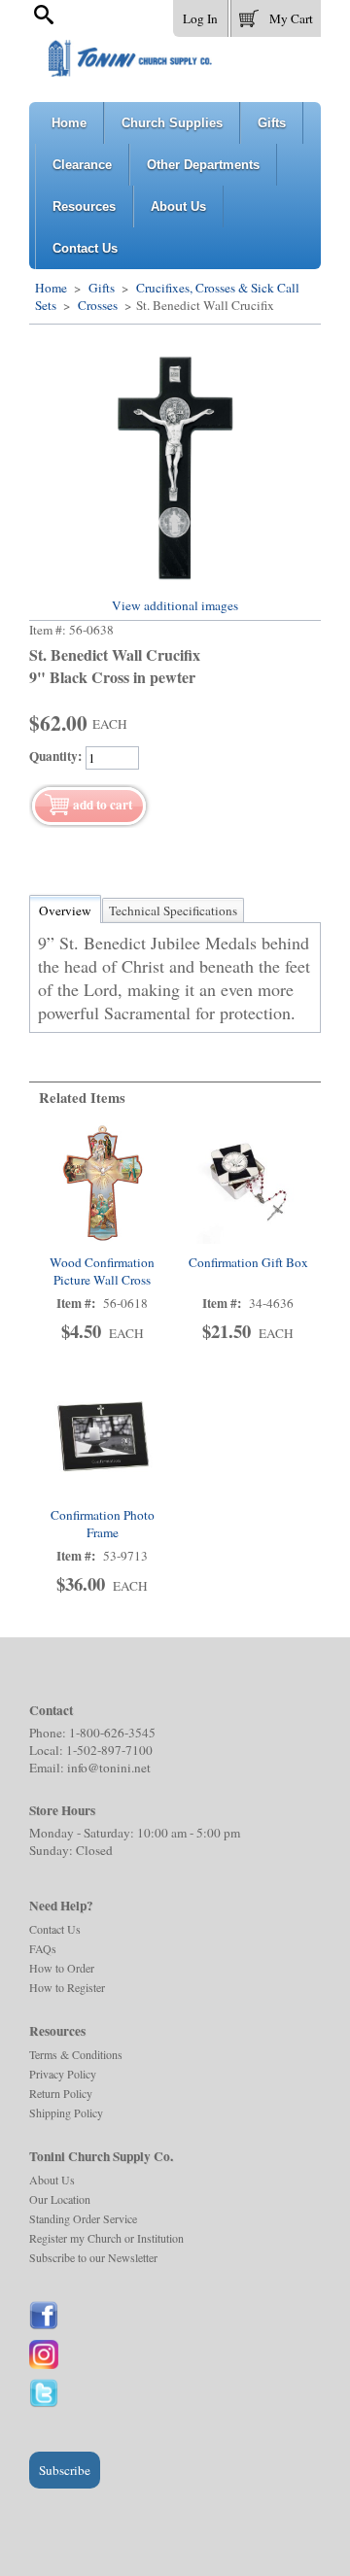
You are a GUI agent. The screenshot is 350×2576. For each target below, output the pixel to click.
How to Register (67, 1987)
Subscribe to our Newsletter (93, 2257)
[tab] (65, 910)
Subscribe (65, 2470)
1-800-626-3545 (112, 1733)
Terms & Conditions (76, 2054)
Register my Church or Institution (106, 2238)
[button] (276, 15)
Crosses (98, 305)
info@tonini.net (109, 1768)
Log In (200, 18)
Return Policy (61, 2093)
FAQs (43, 1948)
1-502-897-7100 (109, 1750)
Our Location (60, 2199)
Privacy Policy (63, 2074)
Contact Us (55, 1929)
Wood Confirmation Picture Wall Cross (102, 1271)
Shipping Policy (66, 2112)
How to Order (62, 1968)
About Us (52, 2180)
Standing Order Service (83, 2218)
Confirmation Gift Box (248, 1262)
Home (51, 288)
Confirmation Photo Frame (103, 1524)
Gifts (102, 288)
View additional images (175, 605)
